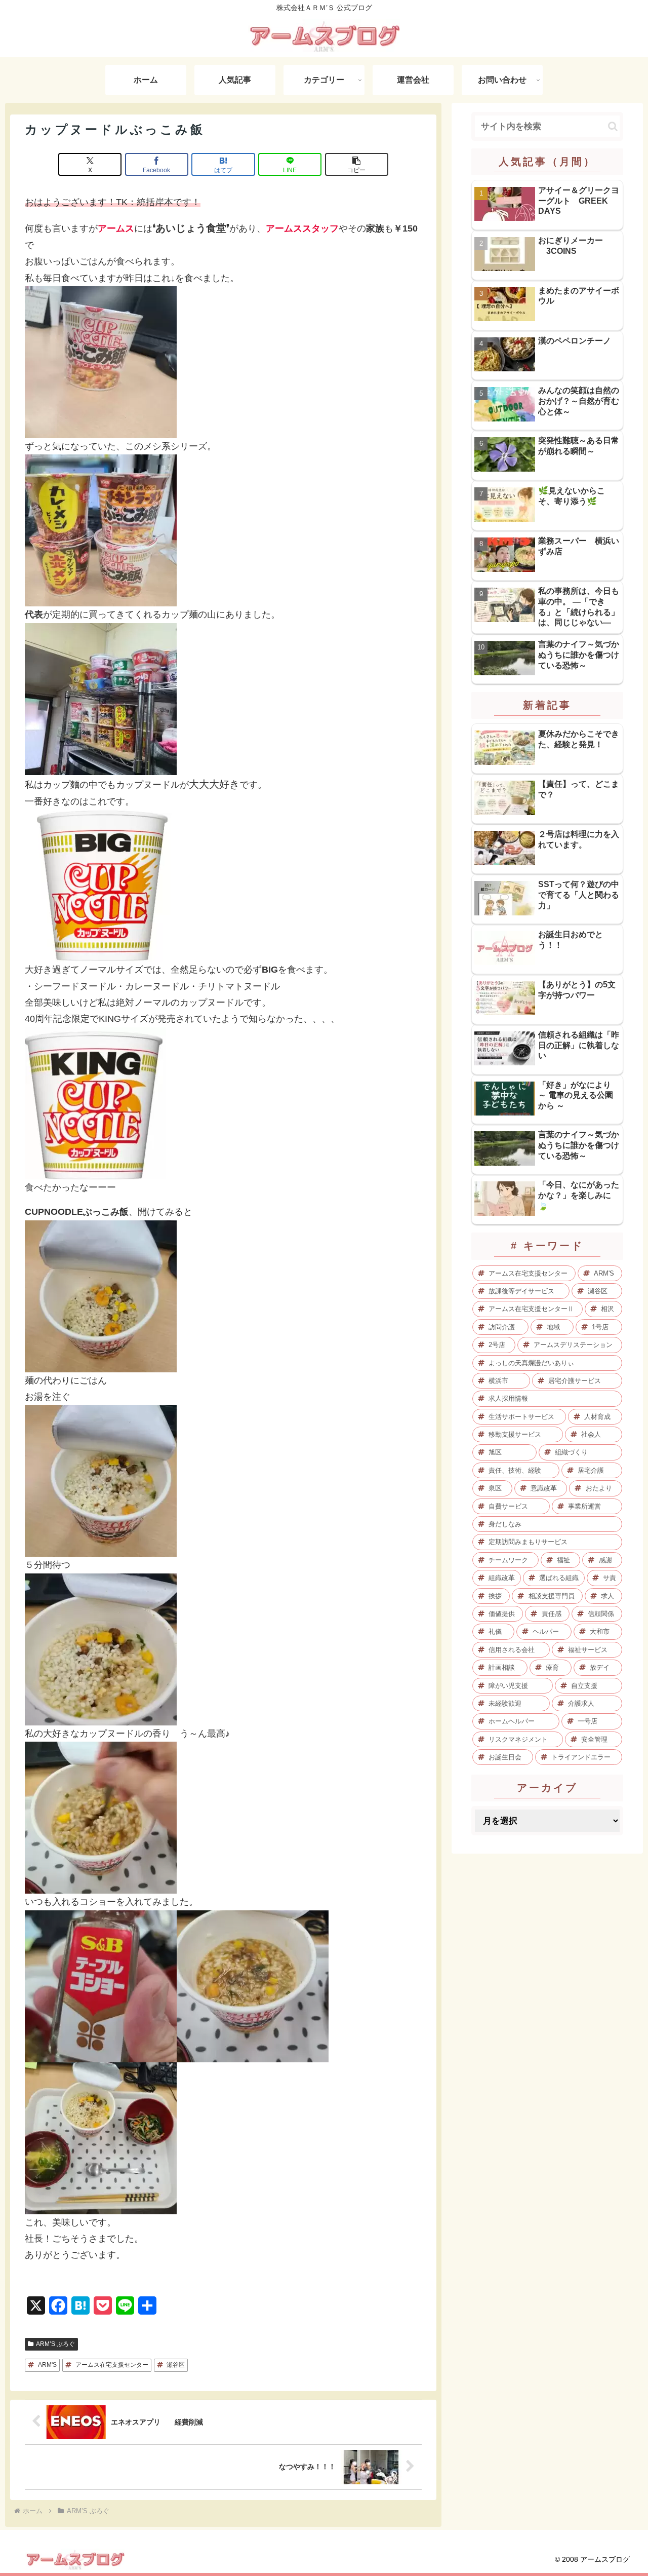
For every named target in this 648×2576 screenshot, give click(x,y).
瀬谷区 (176, 2365)
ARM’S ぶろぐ (55, 2344)
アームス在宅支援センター (112, 2365)
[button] (357, 164)
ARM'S (47, 2365)
